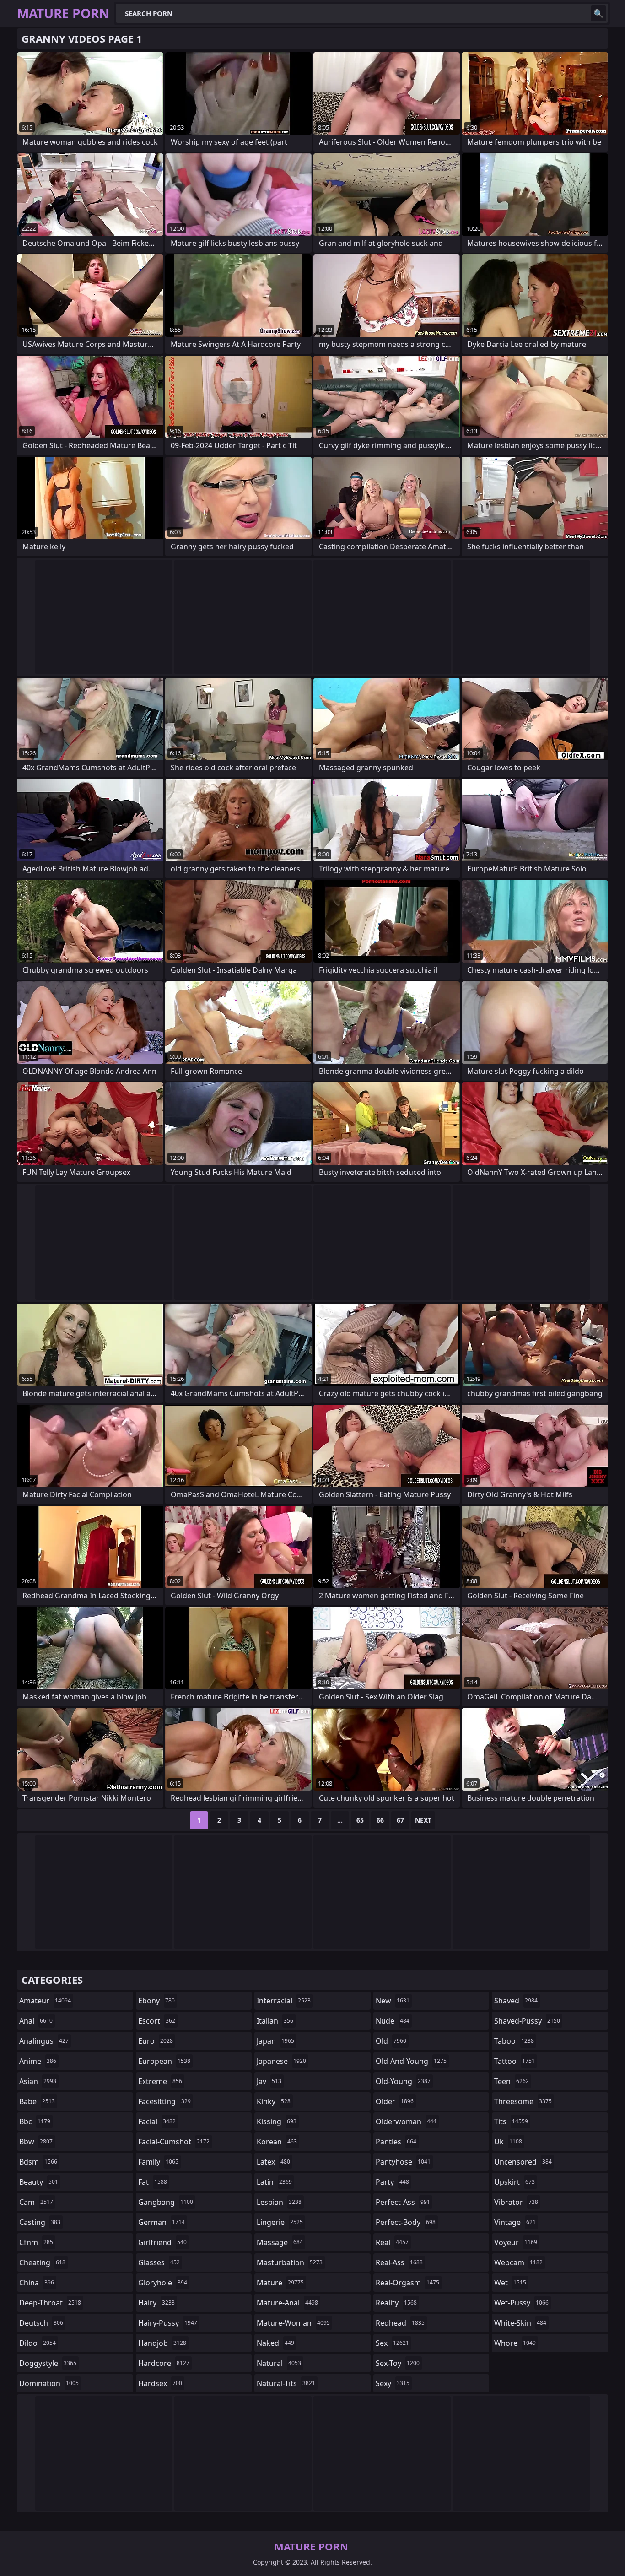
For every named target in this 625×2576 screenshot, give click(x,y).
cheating (42, 2262)
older (395, 2101)
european (164, 2061)
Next (423, 1820)
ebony (156, 2001)
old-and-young (411, 2061)
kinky (274, 2101)
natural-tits (286, 2383)
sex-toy (398, 2363)
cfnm (36, 2242)
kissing (277, 2121)
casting (40, 2222)
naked (275, 2343)
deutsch (41, 2323)
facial (157, 2121)
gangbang (166, 2202)
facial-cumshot (174, 2142)
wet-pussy (521, 2303)
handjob (162, 2343)
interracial (284, 2001)
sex (392, 2343)
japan (275, 2041)
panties (396, 2142)
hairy (156, 2303)
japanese (281, 2061)
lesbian (279, 2202)
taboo (514, 2041)
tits (511, 2121)
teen (512, 2081)
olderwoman (406, 2121)
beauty (39, 2182)
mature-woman (293, 2323)
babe (37, 2101)
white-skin (520, 2323)
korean (277, 2142)
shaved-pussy (527, 2021)
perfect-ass (403, 2202)
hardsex (160, 2383)
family (158, 2162)
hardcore (164, 2363)
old (391, 2041)
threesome (523, 2101)
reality (396, 2303)
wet (510, 2283)
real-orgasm (407, 2283)
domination (49, 2383)
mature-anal (287, 2303)
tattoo (515, 2061)
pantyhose (403, 2162)
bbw (36, 2142)
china (37, 2283)
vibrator (516, 2202)
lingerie (280, 2222)
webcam (518, 2262)
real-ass (399, 2262)
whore (515, 2343)
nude (393, 2021)
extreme (160, 2081)
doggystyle (48, 2363)
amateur (45, 2001)
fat (153, 2182)
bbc (35, 2121)
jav (269, 2081)
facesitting (164, 2101)
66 (380, 1820)
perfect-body (406, 2222)
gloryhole (163, 2283)
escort (157, 2021)
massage (280, 2242)
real (392, 2242)
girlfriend (162, 2242)
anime (38, 2061)
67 (400, 1820)
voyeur (516, 2242)
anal (36, 2021)
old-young (403, 2081)
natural (279, 2363)
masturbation (290, 2262)
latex (273, 2162)
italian (275, 2021)
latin (274, 2182)
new (393, 2001)
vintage (515, 2222)
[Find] (598, 13)
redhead (400, 2323)
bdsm (38, 2162)
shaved (516, 2001)
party (392, 2182)
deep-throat (50, 2303)
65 (360, 1820)
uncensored (523, 2162)
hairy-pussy (168, 2323)
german (162, 2222)
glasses (159, 2262)
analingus (44, 2041)
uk (508, 2142)
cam (36, 2202)
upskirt (515, 2182)
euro (156, 2041)
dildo (38, 2343)
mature (280, 2283)
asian (38, 2081)
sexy (393, 2383)
